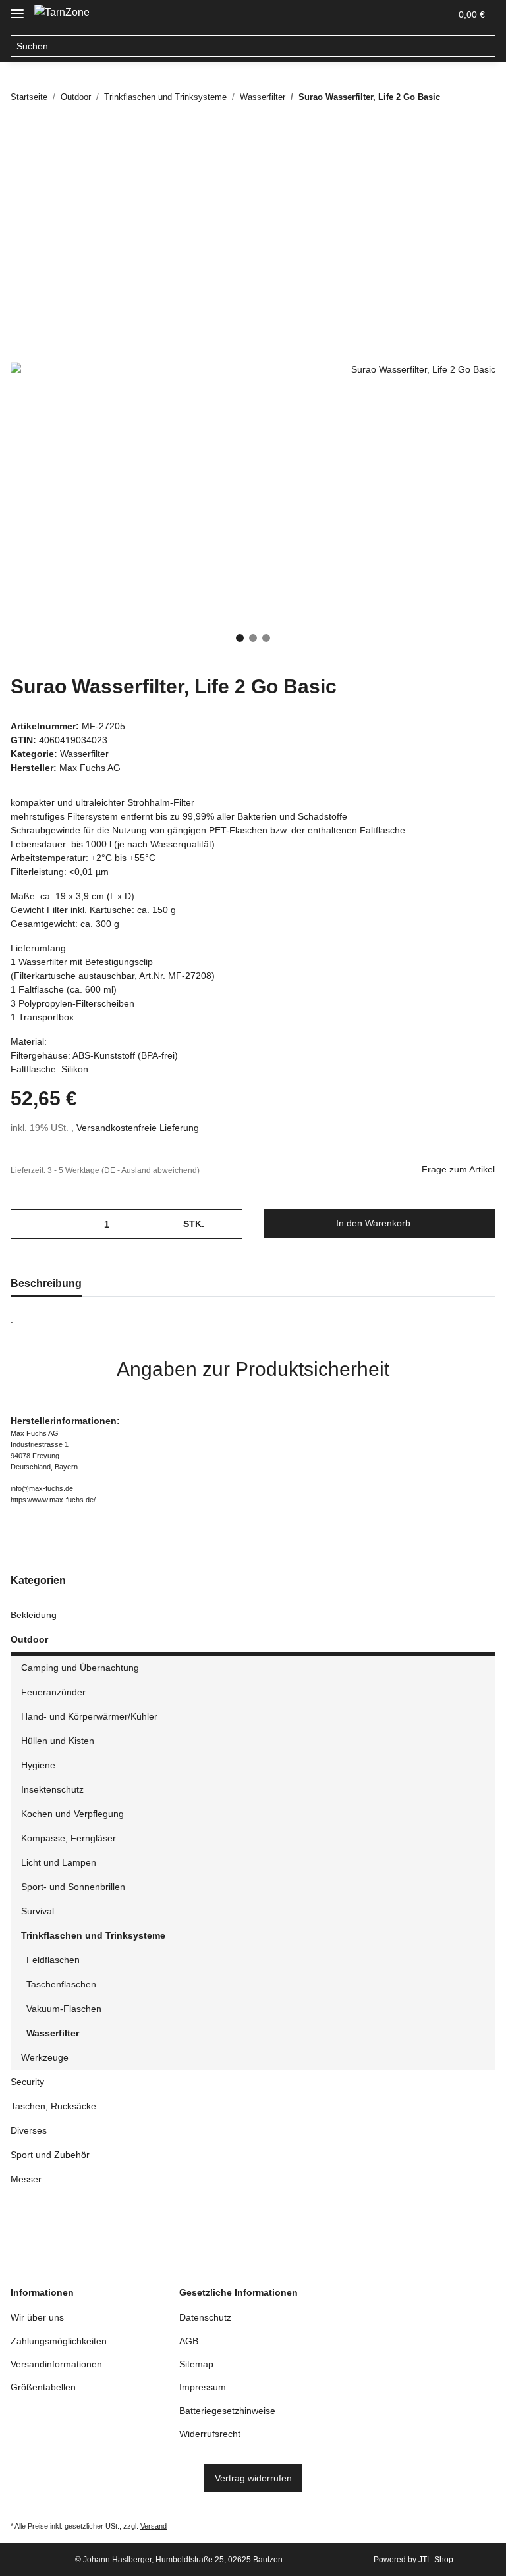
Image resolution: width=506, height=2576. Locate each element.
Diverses (29, 2130)
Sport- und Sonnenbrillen (73, 1887)
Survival (38, 1911)
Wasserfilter (84, 754)
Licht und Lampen (59, 1862)
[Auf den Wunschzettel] (468, 157)
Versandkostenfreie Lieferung (138, 1128)
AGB (189, 2341)
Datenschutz (205, 2317)
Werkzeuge (45, 2057)
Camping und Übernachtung (80, 1668)
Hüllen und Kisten (58, 1741)
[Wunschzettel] (408, 14)
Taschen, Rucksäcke (53, 2106)
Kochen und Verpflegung (72, 1814)
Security (27, 2082)
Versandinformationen (56, 2364)
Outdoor (29, 1639)
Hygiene (38, 1765)
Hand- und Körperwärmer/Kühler (89, 1716)
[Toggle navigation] (17, 8)
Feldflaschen (53, 1960)
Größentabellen (43, 2387)
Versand (154, 2526)
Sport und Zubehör (50, 2155)
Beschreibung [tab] (46, 1283)
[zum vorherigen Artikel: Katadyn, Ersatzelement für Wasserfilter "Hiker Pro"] (481, 97)
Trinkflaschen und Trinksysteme (93, 1935)
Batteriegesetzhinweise (227, 2411)
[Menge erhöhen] (228, 1224)
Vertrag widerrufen (253, 2478)
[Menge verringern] (25, 1224)
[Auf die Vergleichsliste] (434, 157)
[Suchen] (485, 46)
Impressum (203, 2387)
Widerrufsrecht (210, 2434)
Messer (26, 2179)
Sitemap (196, 2364)
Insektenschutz (52, 1789)
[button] (377, 14)
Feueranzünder (53, 1692)
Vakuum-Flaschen (64, 2009)
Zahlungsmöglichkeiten (59, 2341)
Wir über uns (37, 2317)
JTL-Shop (436, 2560)
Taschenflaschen (61, 1984)
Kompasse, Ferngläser (69, 1838)
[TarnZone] (62, 13)
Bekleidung (34, 1615)
